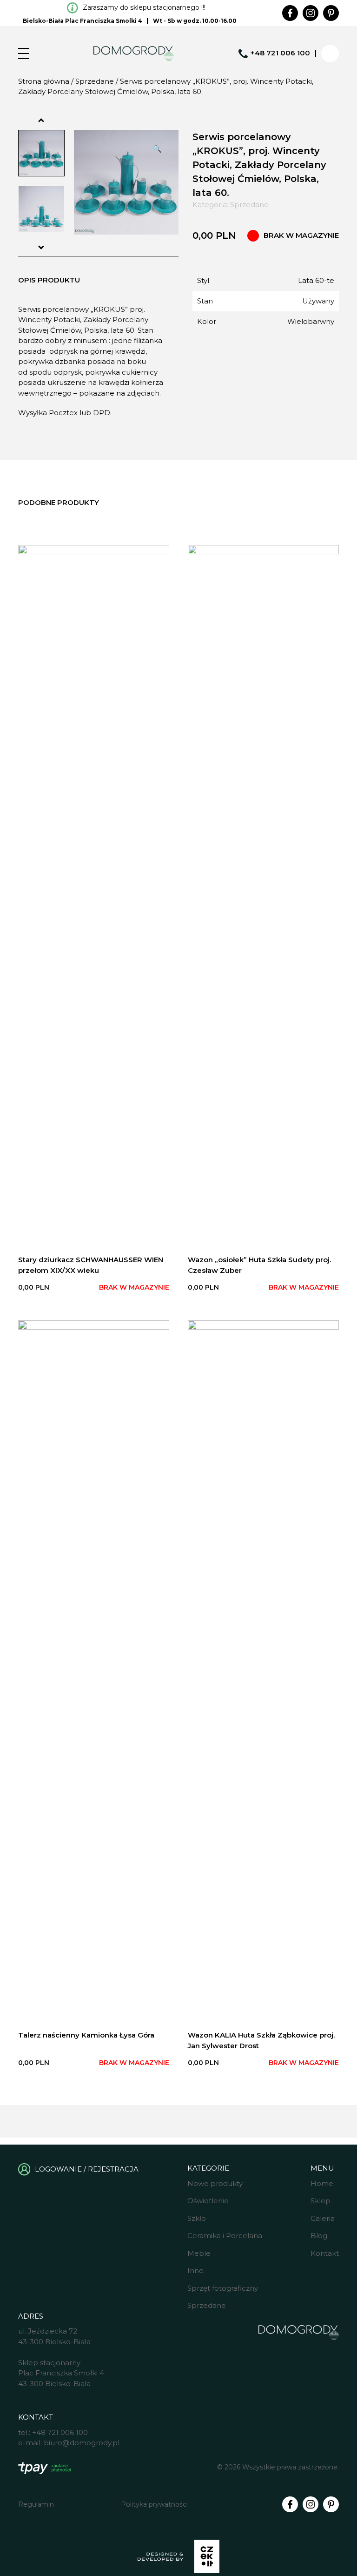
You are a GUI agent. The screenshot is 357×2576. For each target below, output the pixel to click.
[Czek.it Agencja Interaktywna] (178, 2558)
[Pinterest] (331, 13)
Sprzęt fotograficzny (223, 2288)
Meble (199, 2253)
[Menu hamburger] (24, 54)
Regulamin (36, 2504)
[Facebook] (290, 13)
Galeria (323, 2218)
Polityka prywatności (154, 2504)
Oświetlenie (208, 2201)
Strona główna (44, 81)
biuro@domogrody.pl (82, 2443)
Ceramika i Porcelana (225, 2236)
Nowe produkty (215, 2183)
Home (322, 2183)
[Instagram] (311, 13)
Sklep (321, 2201)
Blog (319, 2236)
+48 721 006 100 (280, 53)
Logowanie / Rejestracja (87, 2169)
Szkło (197, 2218)
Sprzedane (95, 81)
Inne (195, 2270)
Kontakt (325, 2253)
